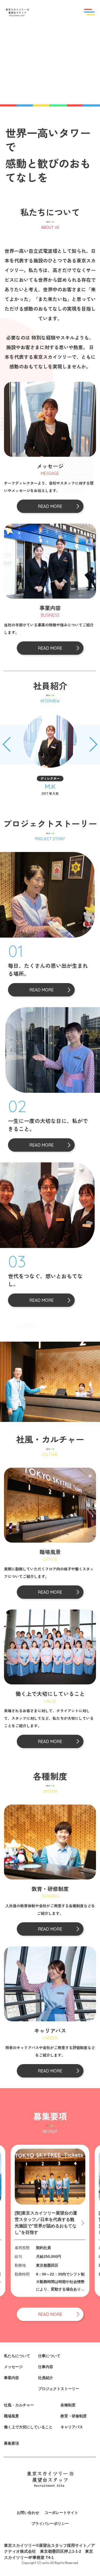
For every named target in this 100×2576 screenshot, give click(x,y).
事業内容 (11, 2378)
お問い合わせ (28, 2513)
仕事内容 (46, 2367)
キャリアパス (72, 2427)
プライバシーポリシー (50, 2524)
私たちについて (17, 2356)
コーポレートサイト (61, 2513)
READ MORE (41, 990)
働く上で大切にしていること (28, 2427)
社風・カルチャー (19, 2405)
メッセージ (13, 2367)
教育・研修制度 (74, 2416)
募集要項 (11, 2443)
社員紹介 (46, 2378)
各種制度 (68, 2405)
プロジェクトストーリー (59, 2389)
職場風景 (11, 2416)
